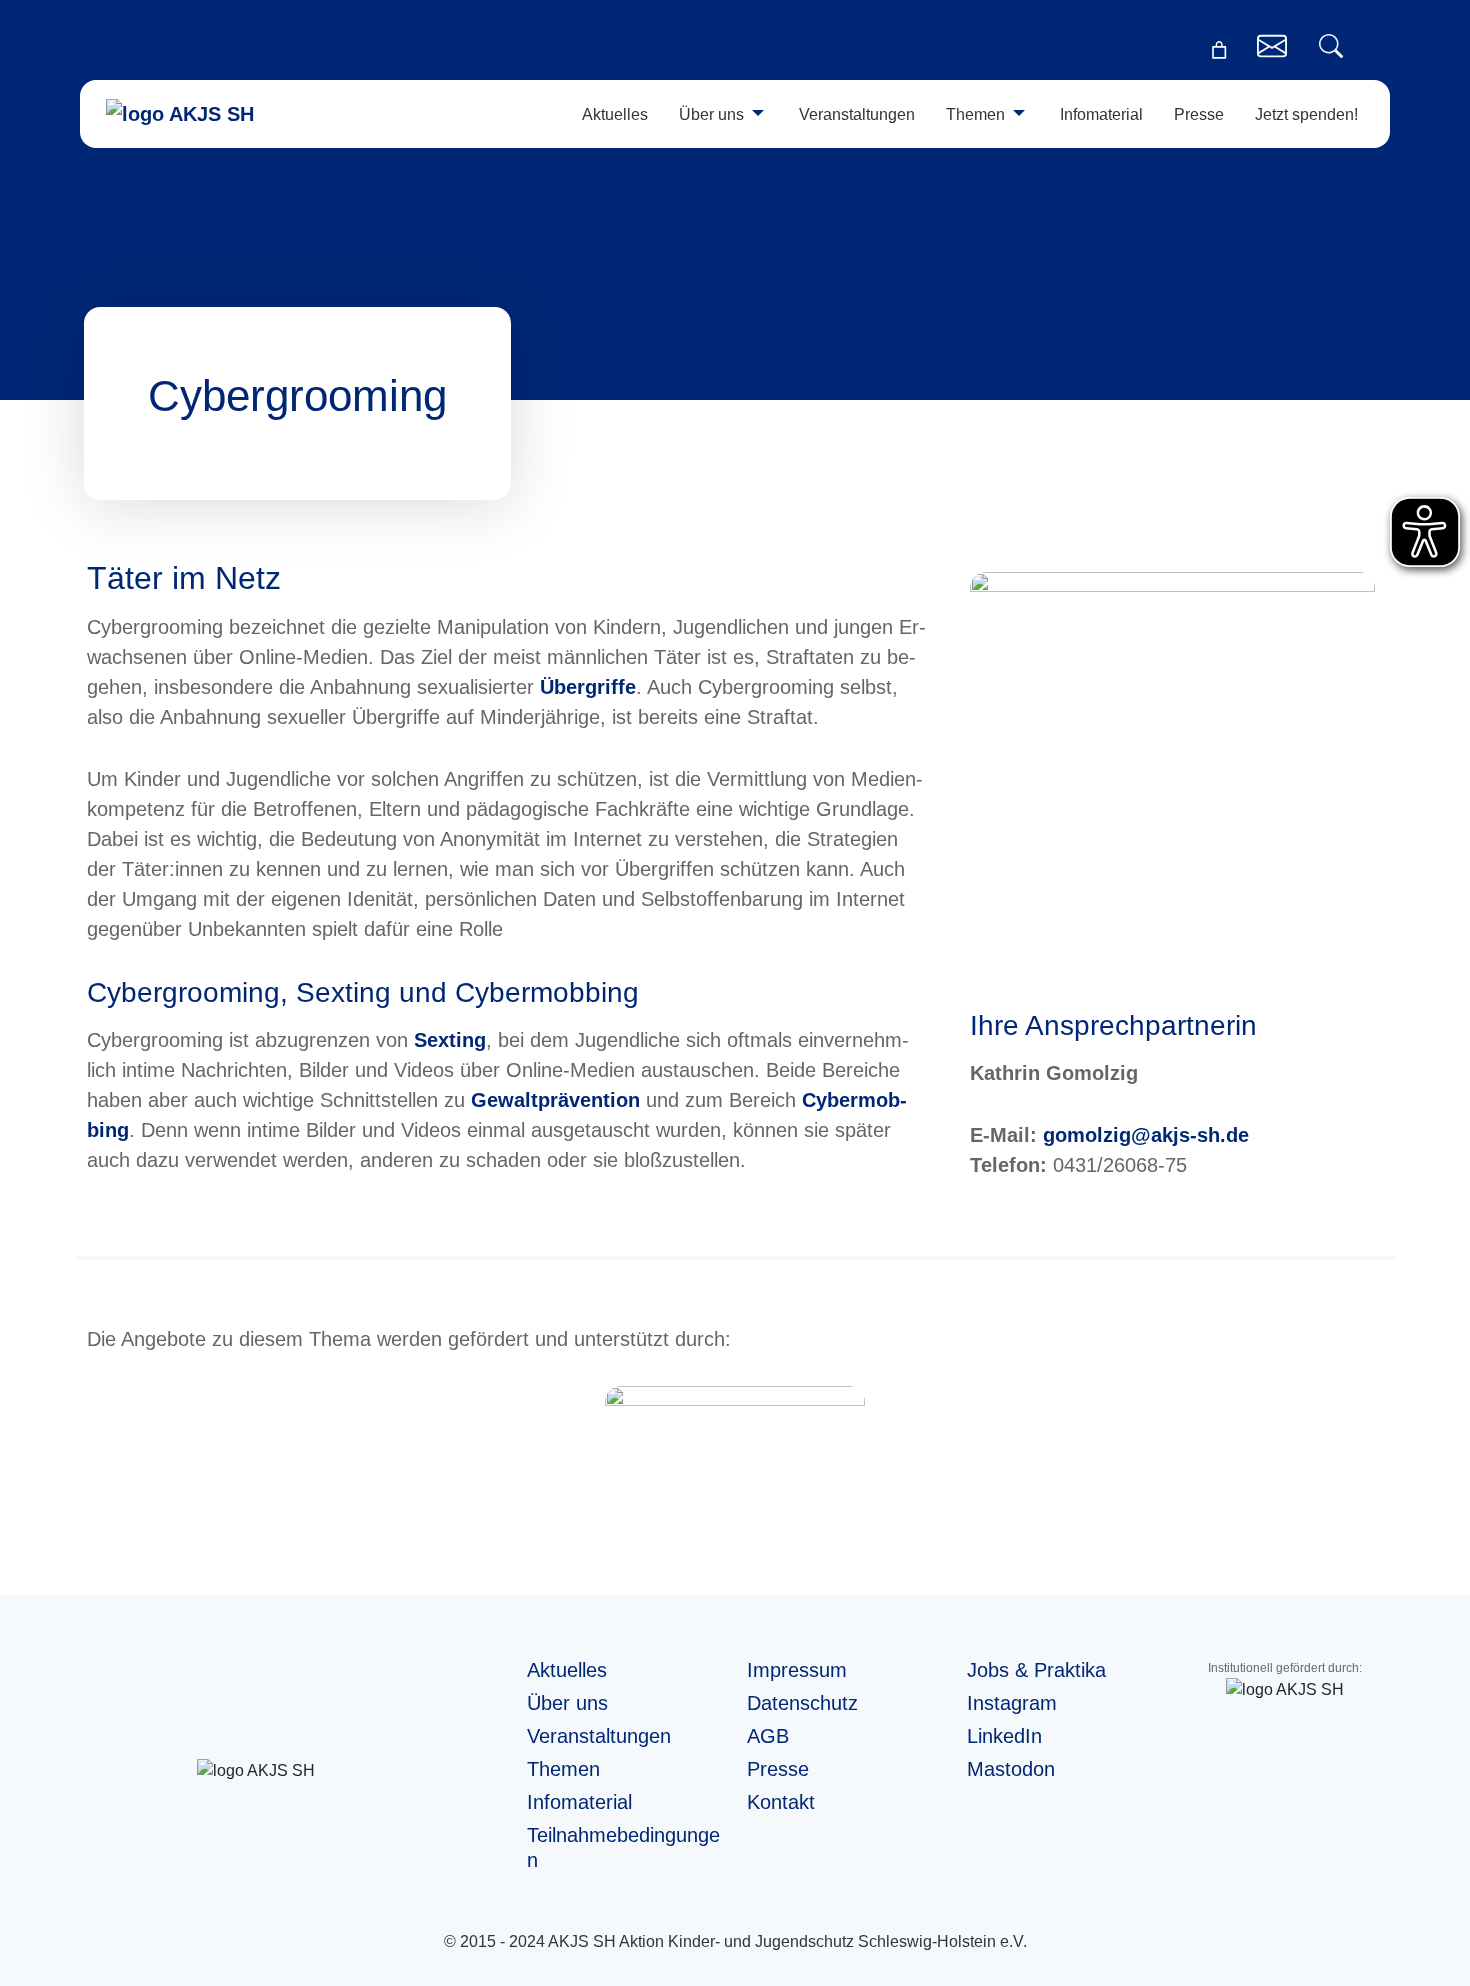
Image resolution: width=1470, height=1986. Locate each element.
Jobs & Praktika (1036, 1670)
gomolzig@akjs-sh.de (1143, 1135)
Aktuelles (615, 114)
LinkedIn (1004, 1736)
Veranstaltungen (857, 114)
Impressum (797, 1670)
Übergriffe (588, 687)
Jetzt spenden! (1306, 114)
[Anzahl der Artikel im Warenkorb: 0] (1219, 50)
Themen (975, 114)
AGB (768, 1736)
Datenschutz (802, 1703)
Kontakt (781, 1802)
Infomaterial (1101, 114)
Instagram (1012, 1703)
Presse (1199, 114)
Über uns (711, 114)
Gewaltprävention (555, 1100)
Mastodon (1011, 1769)
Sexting (450, 1040)
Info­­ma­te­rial (579, 1802)
